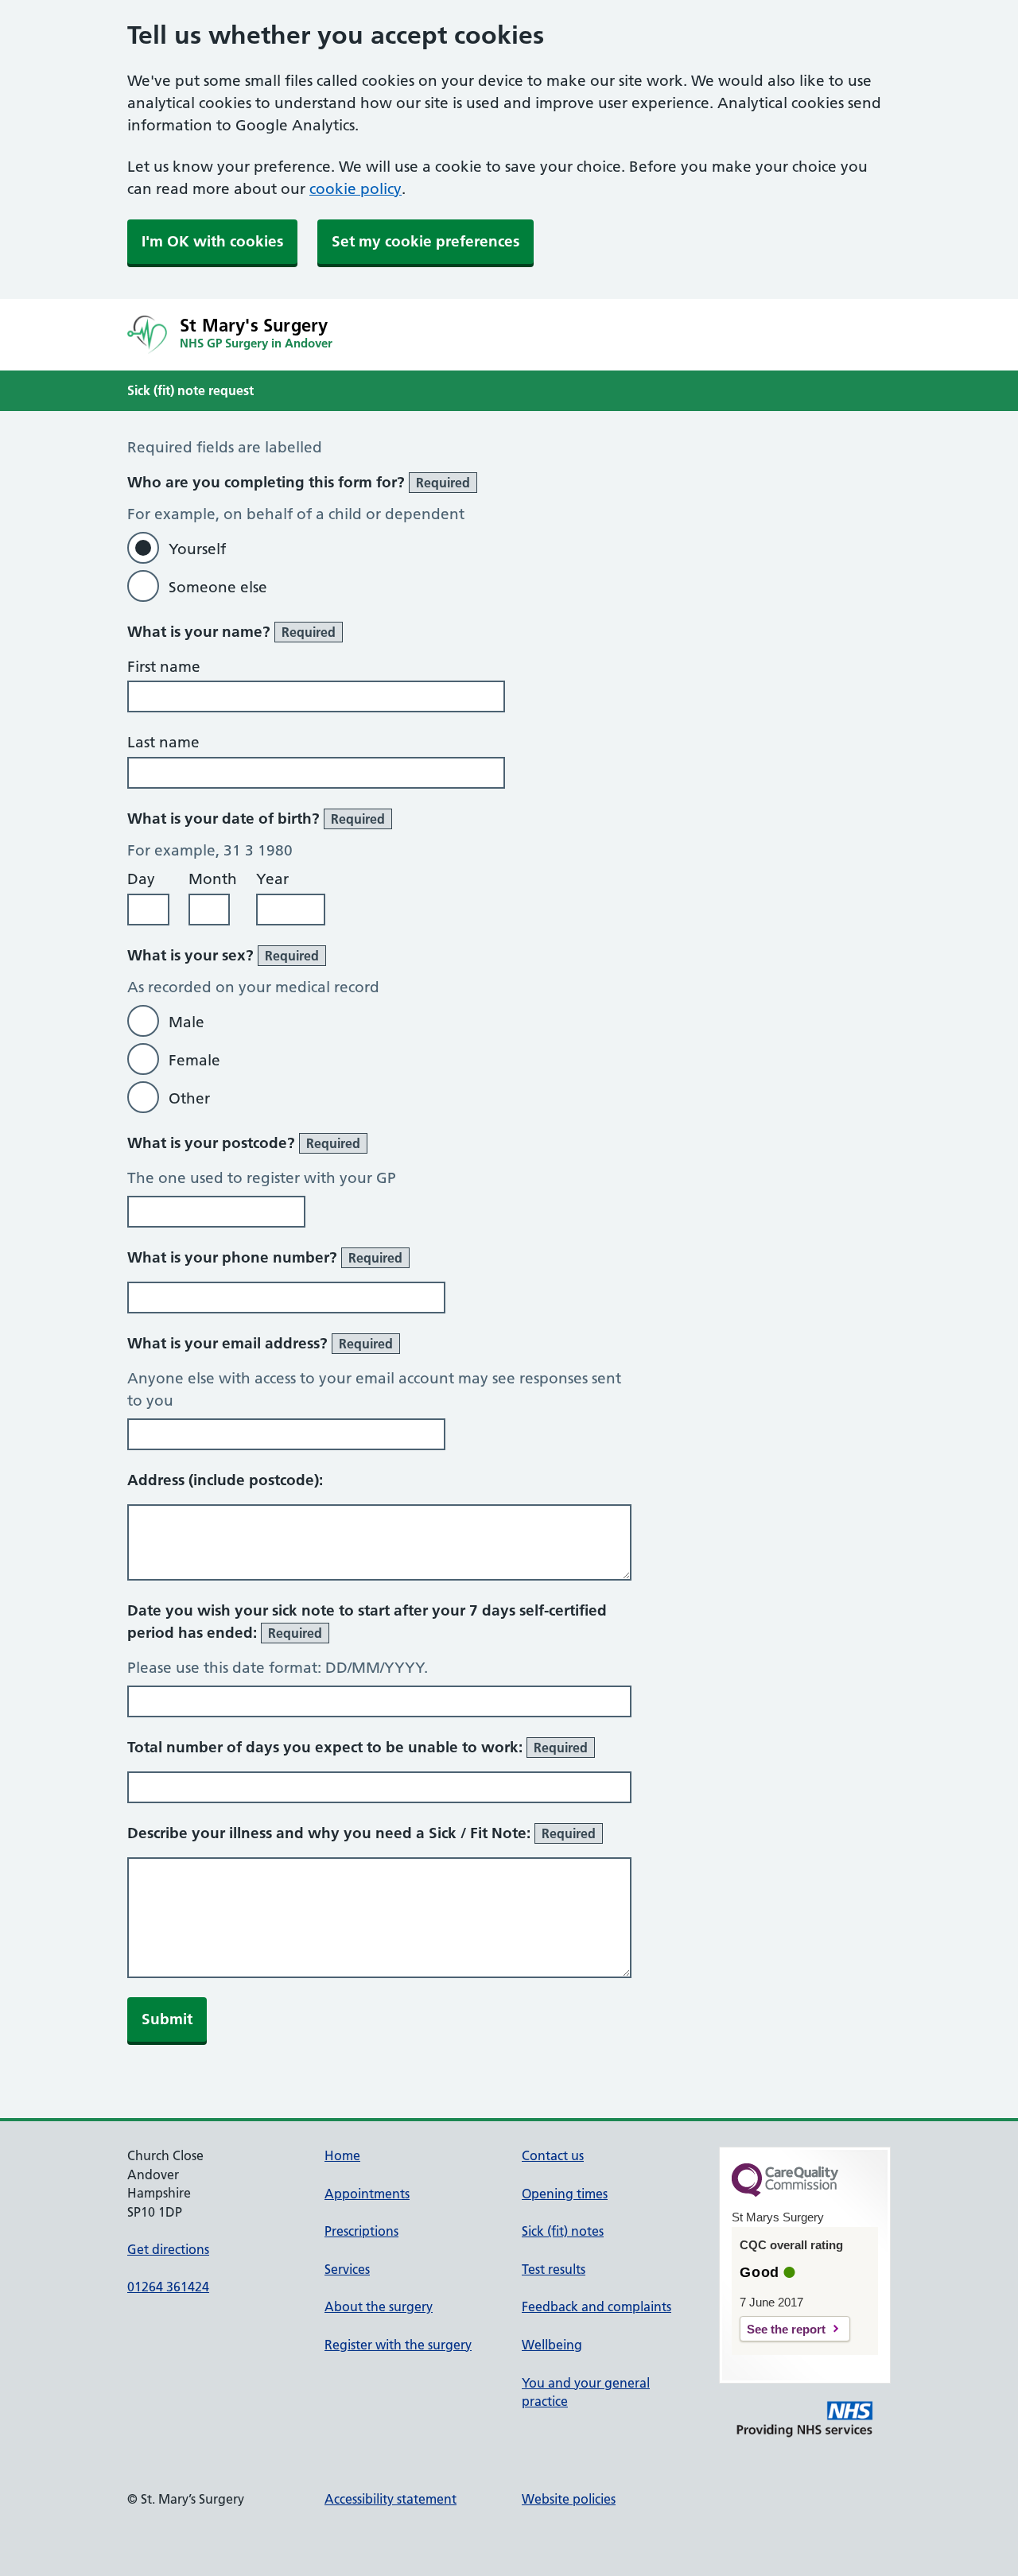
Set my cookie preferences (425, 241)
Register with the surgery (398, 2345)
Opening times (565, 2194)
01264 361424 (168, 2287)
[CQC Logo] (785, 2193)
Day (141, 879)
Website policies (569, 2499)
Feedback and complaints (596, 2306)
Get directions (168, 2249)
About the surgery (379, 2306)
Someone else (218, 587)
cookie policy (356, 189)
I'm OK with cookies (212, 241)
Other (189, 1098)
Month (213, 879)
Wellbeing (552, 2345)
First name (164, 667)
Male (187, 1022)
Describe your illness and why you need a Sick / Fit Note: (361, 1833)
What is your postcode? (244, 1143)
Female (194, 1060)
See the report (786, 2329)
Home (342, 2155)
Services (347, 2269)
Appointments (367, 2194)
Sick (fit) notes (563, 2231)
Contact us (553, 2155)
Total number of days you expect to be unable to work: (357, 1747)
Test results (554, 2269)
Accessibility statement (390, 2499)
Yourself (197, 549)
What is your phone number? (265, 1257)
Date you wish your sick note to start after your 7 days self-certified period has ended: (367, 1622)
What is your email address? (260, 1343)
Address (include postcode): (225, 1480)
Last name (163, 742)
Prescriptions (361, 2231)
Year (272, 879)
